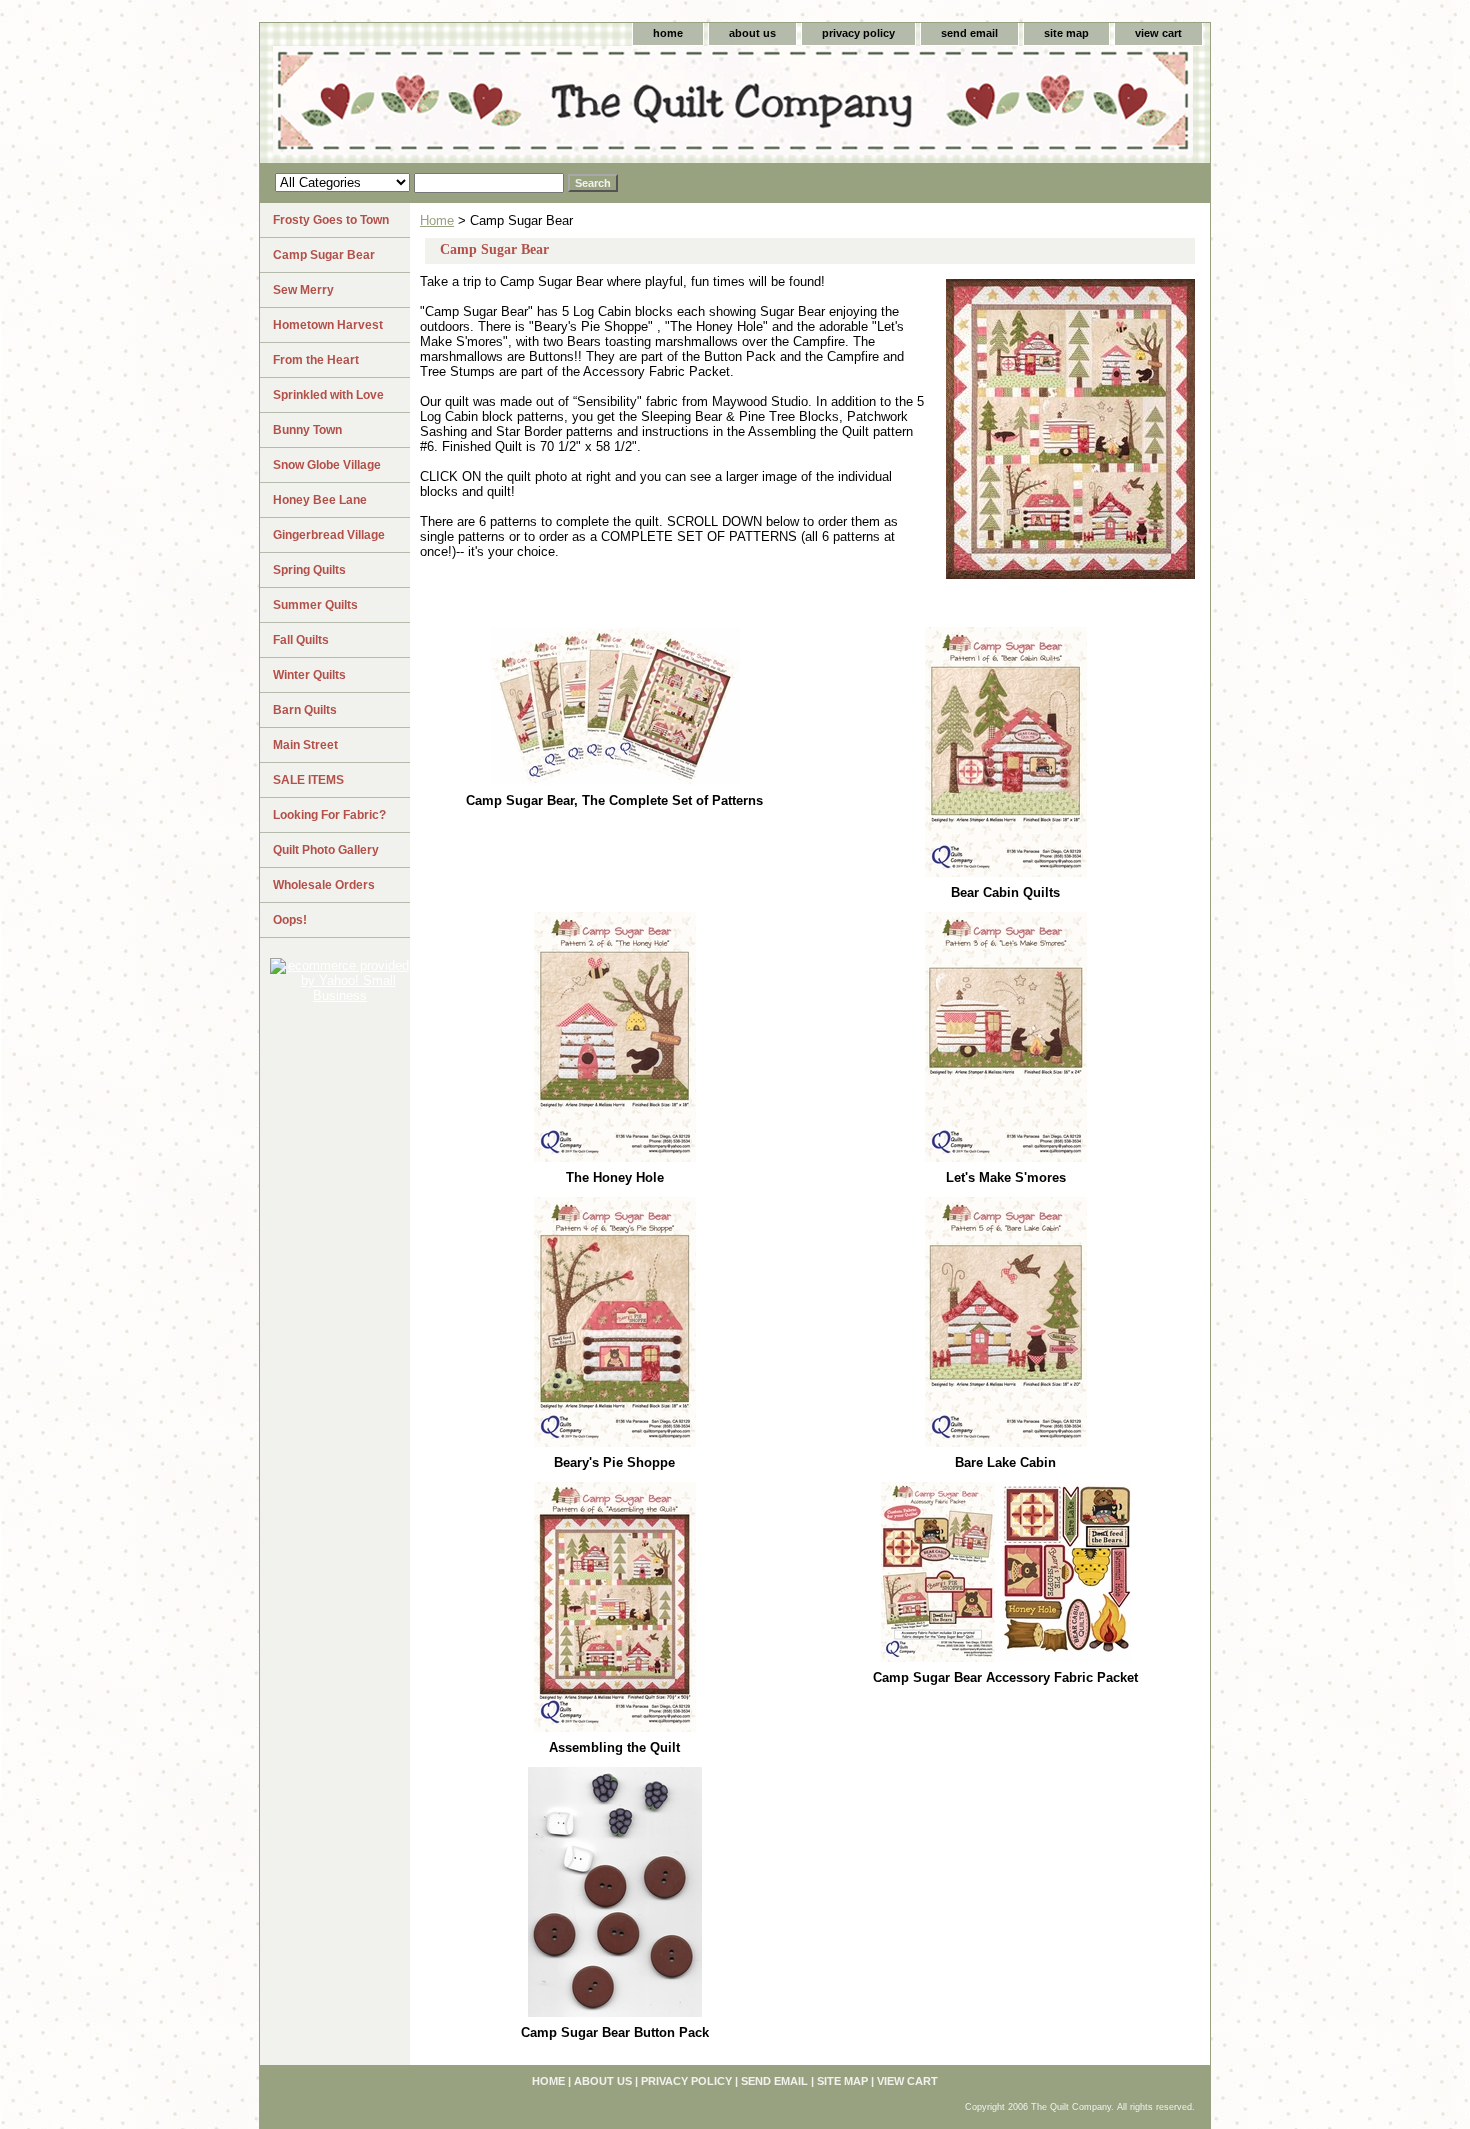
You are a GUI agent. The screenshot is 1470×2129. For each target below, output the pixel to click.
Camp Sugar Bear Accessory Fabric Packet (1005, 1677)
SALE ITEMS (308, 780)
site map (1066, 33)
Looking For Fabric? (329, 815)
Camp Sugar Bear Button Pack (615, 2032)
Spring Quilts (309, 570)
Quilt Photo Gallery (326, 850)
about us (752, 33)
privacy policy (858, 33)
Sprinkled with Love (328, 395)
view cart (1158, 33)
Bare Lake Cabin (1005, 1462)
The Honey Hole (615, 1177)
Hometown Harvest (328, 325)
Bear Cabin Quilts (1005, 892)
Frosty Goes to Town (331, 220)
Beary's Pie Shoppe (614, 1462)
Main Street (305, 745)
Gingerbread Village (329, 535)
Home (437, 220)
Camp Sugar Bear (324, 255)
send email (969, 33)
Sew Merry (303, 290)
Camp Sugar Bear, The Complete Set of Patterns (614, 800)
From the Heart (316, 360)
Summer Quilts (315, 605)
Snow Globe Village (327, 465)
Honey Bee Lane (320, 500)
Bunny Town (307, 430)
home (668, 33)
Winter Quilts (309, 675)
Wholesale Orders (324, 885)
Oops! (290, 920)
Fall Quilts (301, 640)
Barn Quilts (305, 710)
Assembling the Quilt (614, 1747)
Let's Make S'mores (1006, 1177)
